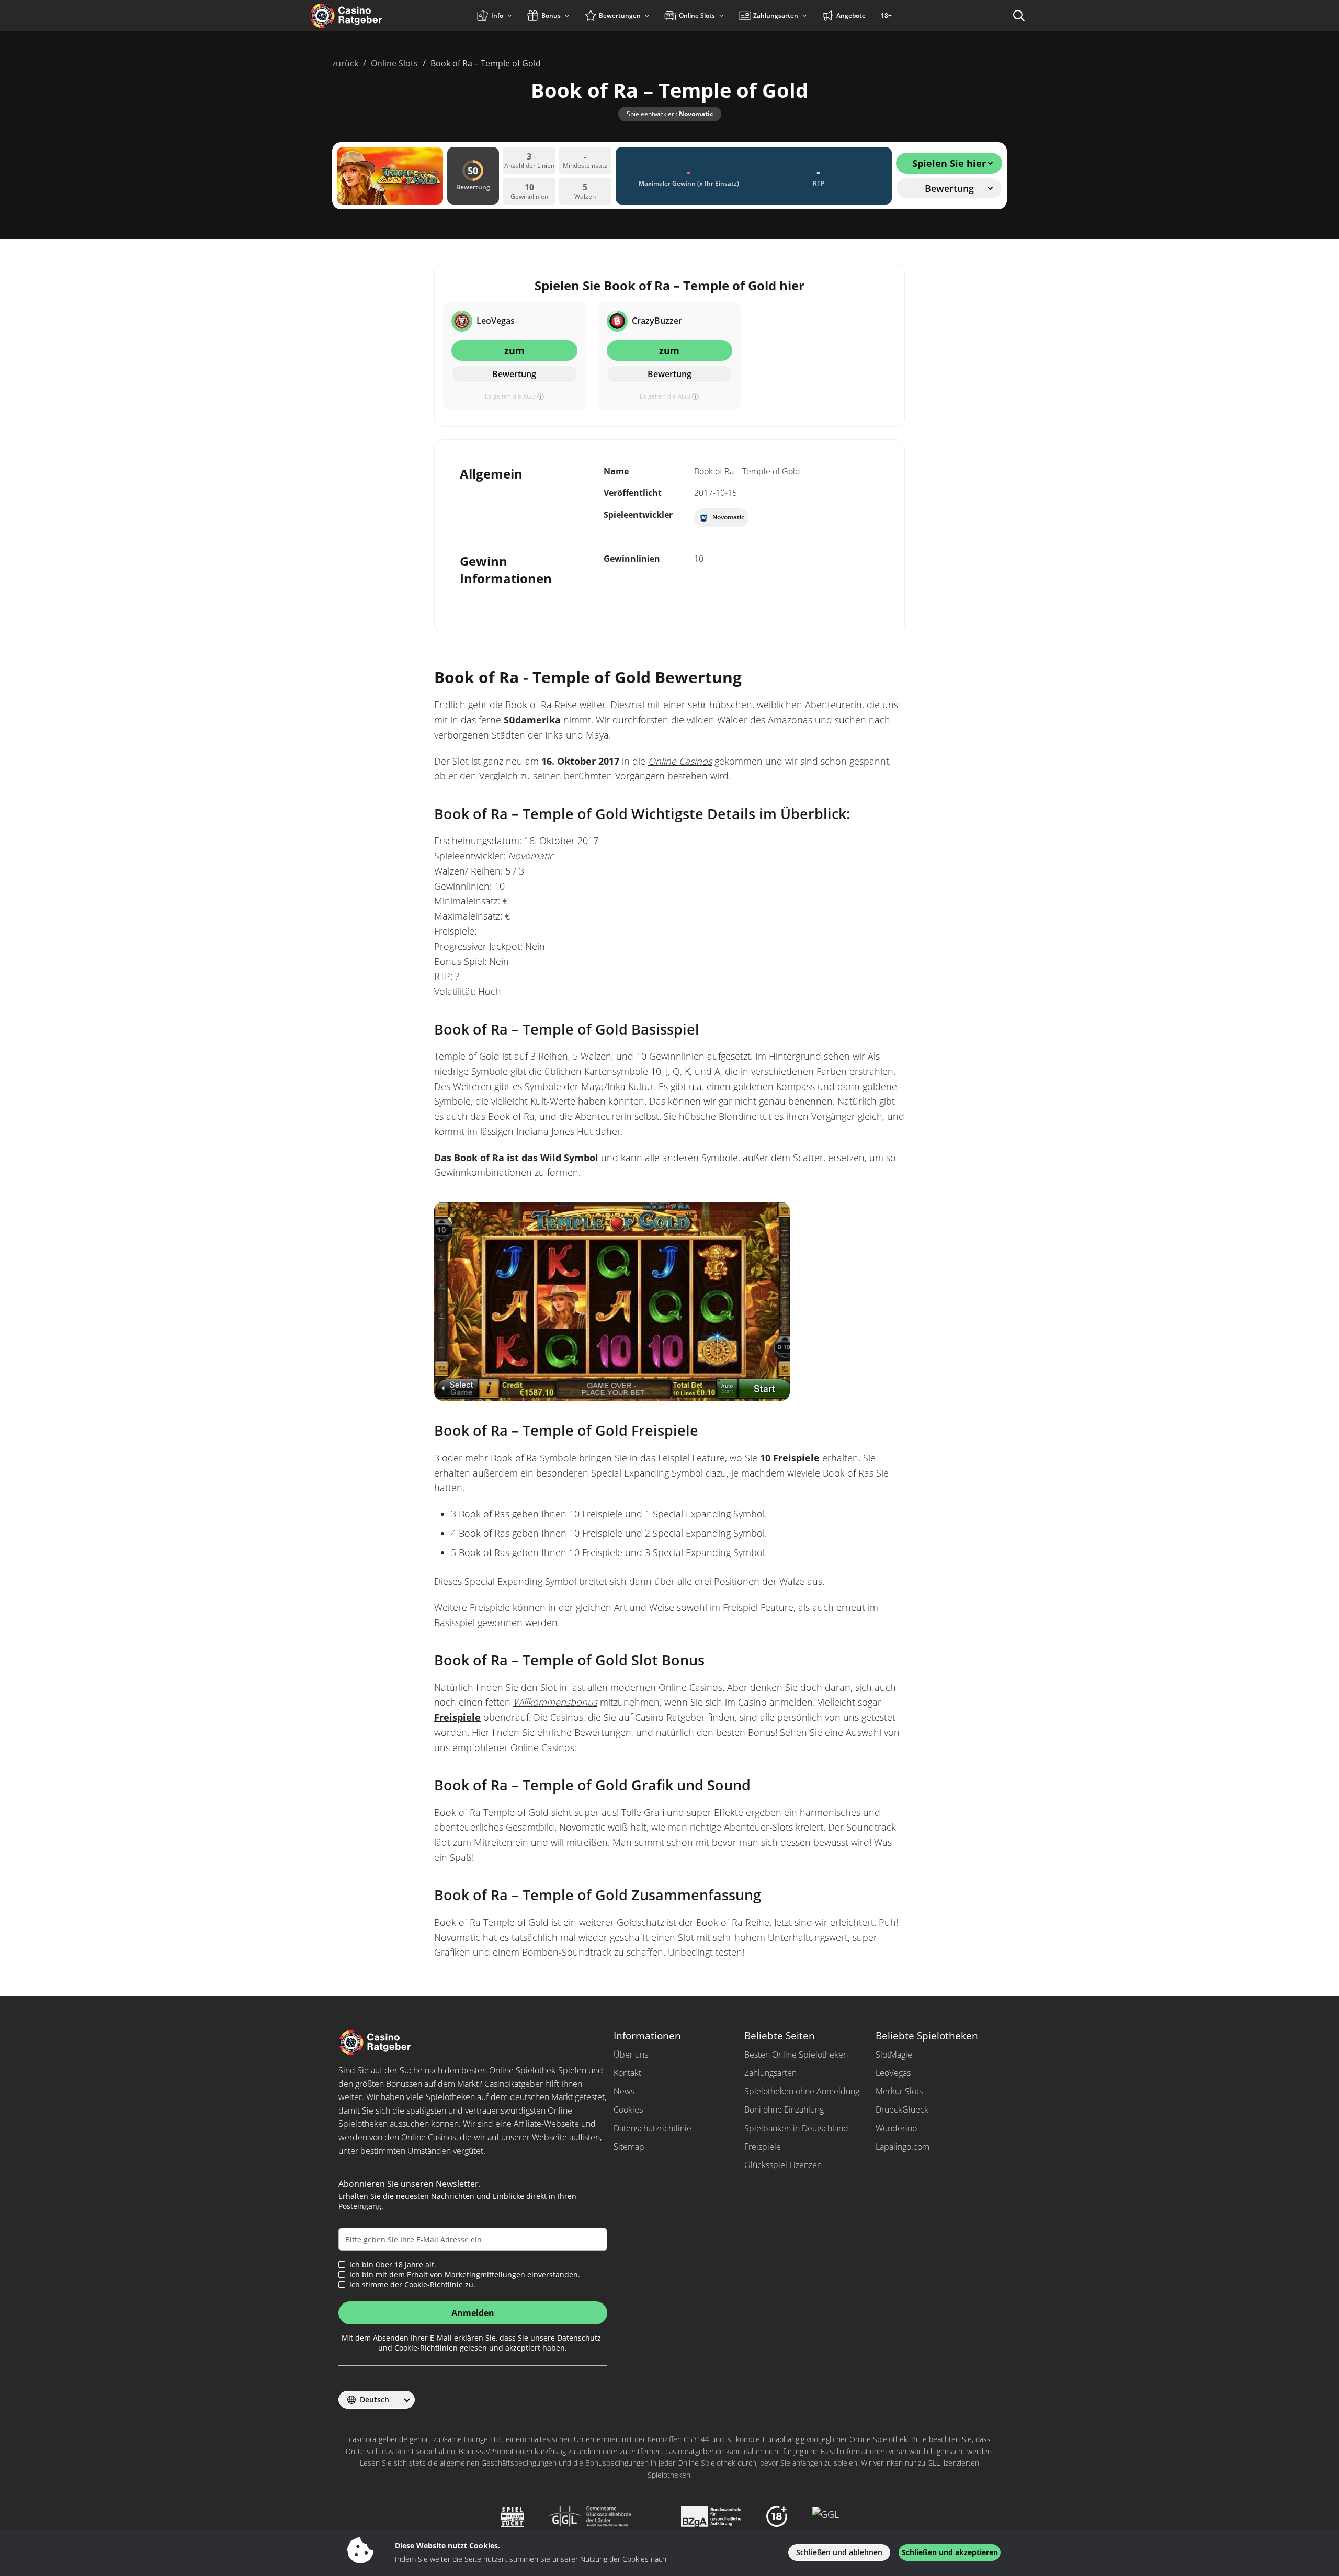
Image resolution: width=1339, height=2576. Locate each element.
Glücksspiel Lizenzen (783, 2165)
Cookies (628, 2109)
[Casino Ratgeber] (368, 16)
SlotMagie (894, 2055)
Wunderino (896, 2128)
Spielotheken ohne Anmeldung (802, 2091)
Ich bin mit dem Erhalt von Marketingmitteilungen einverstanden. (465, 2275)
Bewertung (514, 374)
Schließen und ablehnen (839, 2552)
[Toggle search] (1019, 16)
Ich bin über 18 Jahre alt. (393, 2265)
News (624, 2091)
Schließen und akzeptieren (950, 2552)
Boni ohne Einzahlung (784, 2109)
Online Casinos (680, 761)
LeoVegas (893, 2073)
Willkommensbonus (555, 1702)
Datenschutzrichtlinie (653, 2128)
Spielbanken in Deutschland (796, 2128)
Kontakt (627, 2073)
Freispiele (457, 1717)
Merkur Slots (899, 2091)
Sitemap (629, 2147)
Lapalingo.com (903, 2147)
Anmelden (473, 2313)
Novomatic (696, 114)
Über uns (631, 2055)
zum (514, 350)
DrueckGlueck (902, 2109)
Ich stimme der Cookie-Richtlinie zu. (412, 2285)
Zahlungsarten (770, 2073)
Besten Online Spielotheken (796, 2055)
